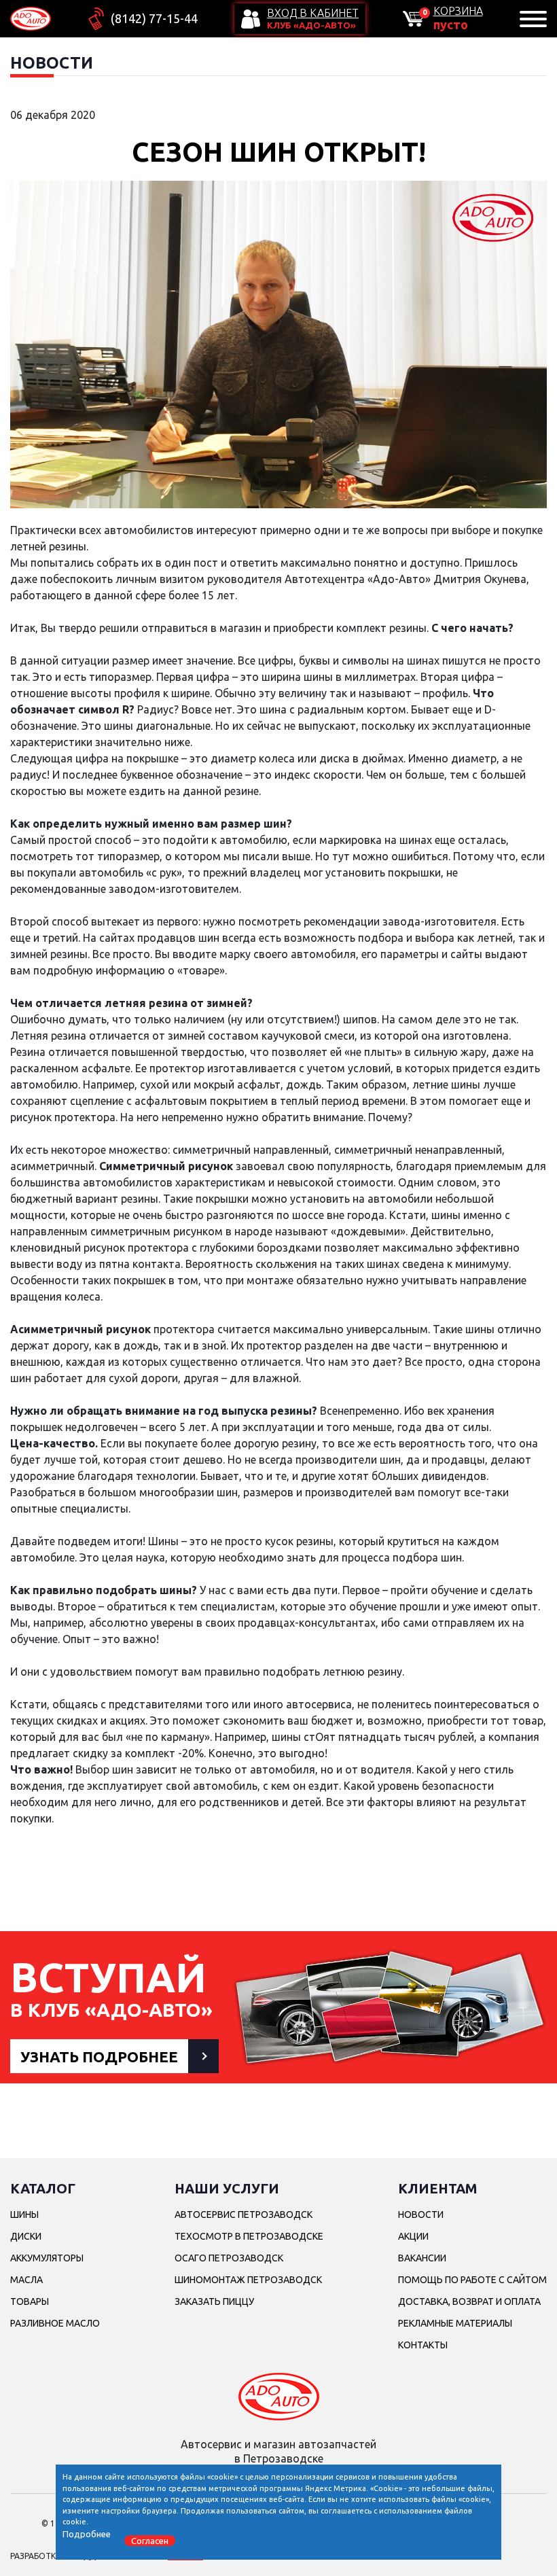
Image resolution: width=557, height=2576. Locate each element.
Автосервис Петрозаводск (244, 2215)
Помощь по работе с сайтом (472, 2280)
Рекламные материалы (455, 2323)
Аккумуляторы (47, 2258)
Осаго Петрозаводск (229, 2258)
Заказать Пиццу (214, 2301)
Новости (421, 2215)
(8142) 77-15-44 (154, 18)
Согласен (150, 2541)
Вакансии (422, 2258)
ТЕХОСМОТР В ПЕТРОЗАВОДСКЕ (249, 2236)
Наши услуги (227, 2188)
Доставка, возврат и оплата (469, 2301)
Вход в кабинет (313, 13)
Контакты (423, 2345)
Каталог (43, 2188)
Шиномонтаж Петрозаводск (248, 2280)
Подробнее (87, 2534)
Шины (24, 2215)
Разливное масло (55, 2323)
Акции (413, 2236)
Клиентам (438, 2188)
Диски (26, 2236)
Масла (26, 2280)
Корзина (458, 11)
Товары (30, 2301)
